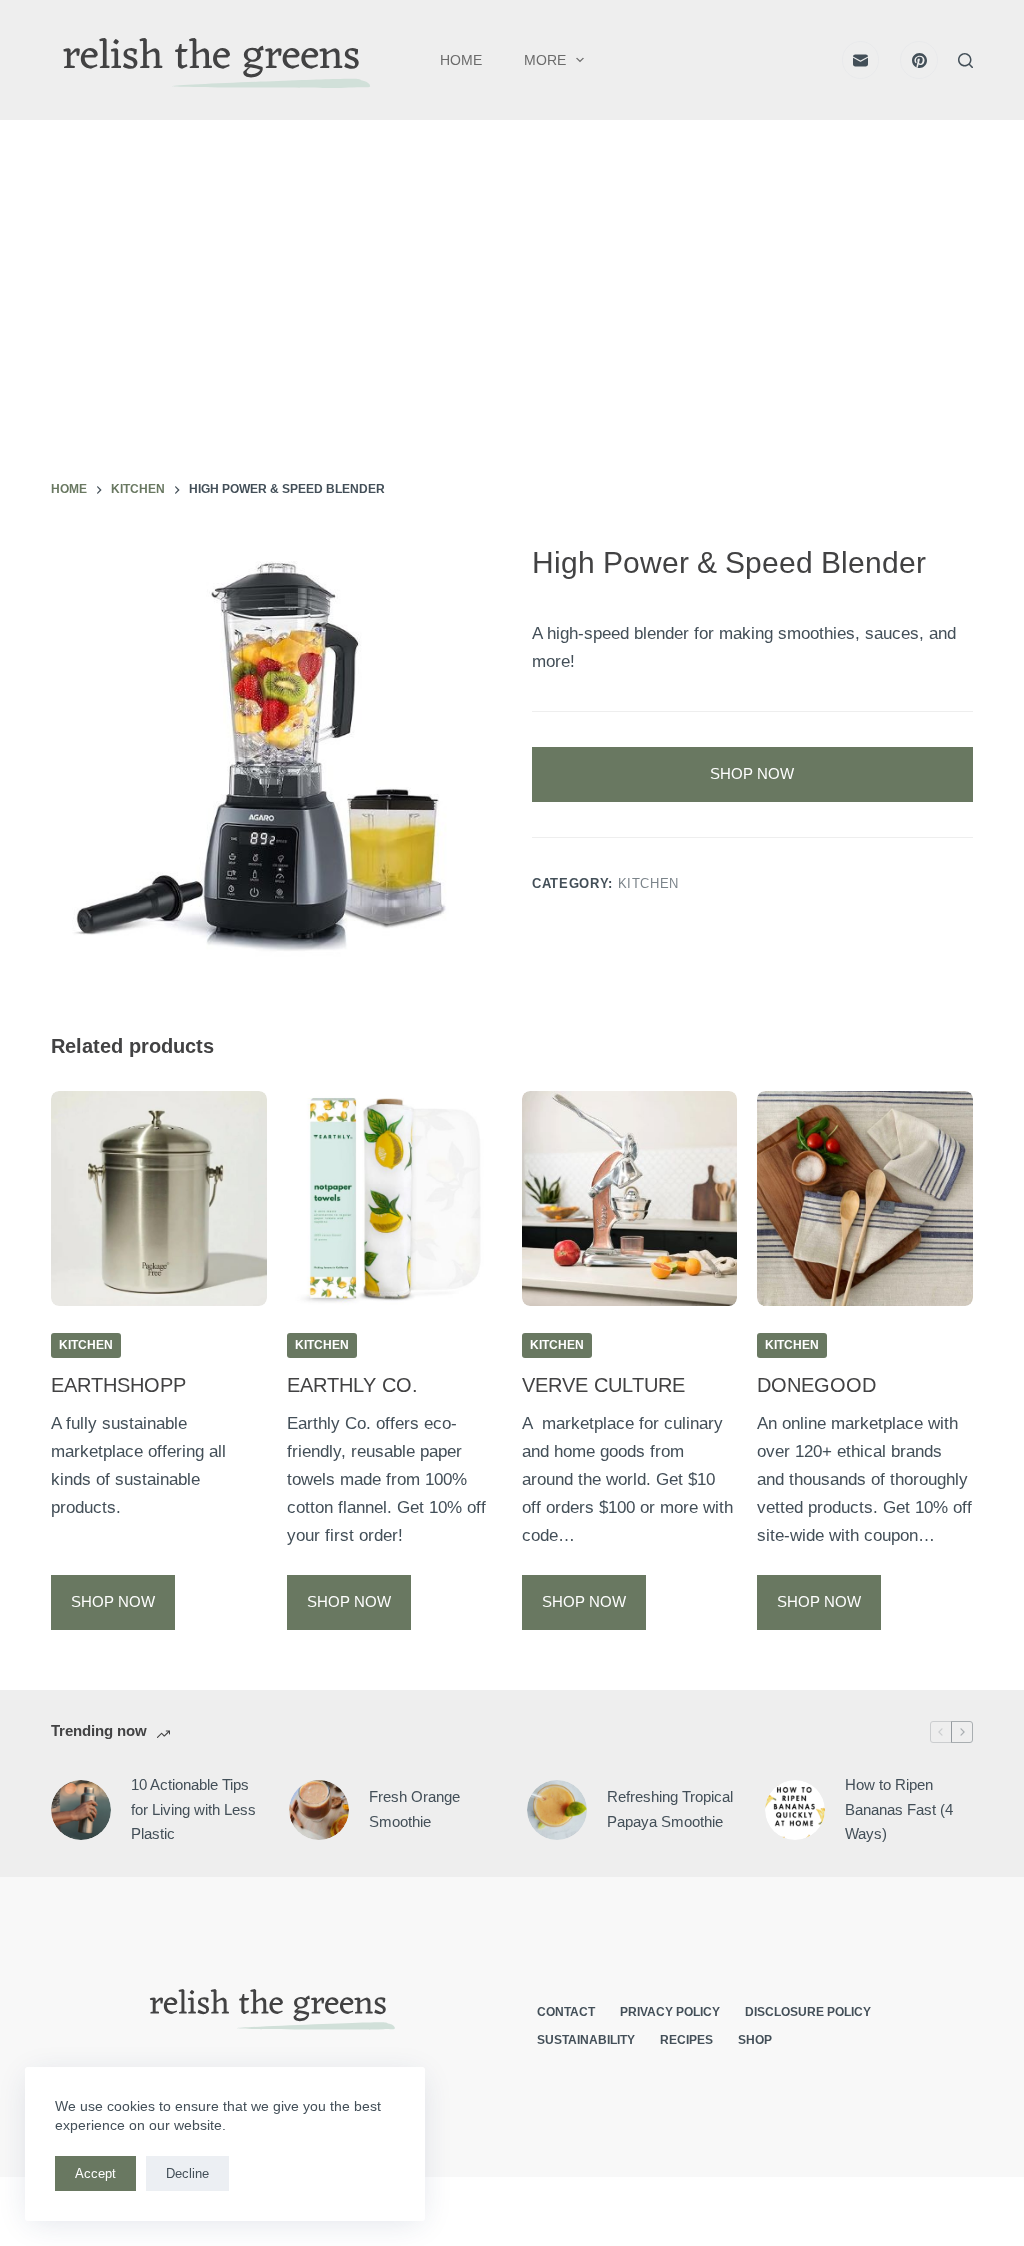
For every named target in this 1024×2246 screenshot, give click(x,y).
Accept (95, 2173)
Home (461, 60)
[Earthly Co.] (394, 1198)
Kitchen (649, 883)
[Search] (965, 60)
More (545, 60)
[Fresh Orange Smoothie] (319, 1810)
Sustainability (586, 2040)
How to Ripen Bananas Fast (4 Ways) (899, 1809)
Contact (566, 2012)
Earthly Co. (352, 1385)
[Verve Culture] (629, 1198)
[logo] (212, 60)
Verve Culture (603, 1385)
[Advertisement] (512, 330)
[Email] (861, 60)
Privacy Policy (670, 2012)
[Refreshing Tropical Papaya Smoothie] (557, 1810)
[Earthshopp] (158, 1198)
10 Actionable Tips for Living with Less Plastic (193, 1809)
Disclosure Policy (808, 2012)
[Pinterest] (919, 60)
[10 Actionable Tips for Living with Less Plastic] (81, 1810)
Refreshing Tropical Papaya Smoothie (670, 1809)
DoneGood (816, 1385)
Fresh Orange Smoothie (414, 1809)
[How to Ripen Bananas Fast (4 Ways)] (795, 1810)
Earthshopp (118, 1385)
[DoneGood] (864, 1198)
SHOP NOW (752, 773)
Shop (755, 2040)
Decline (187, 2173)
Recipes (686, 2040)
